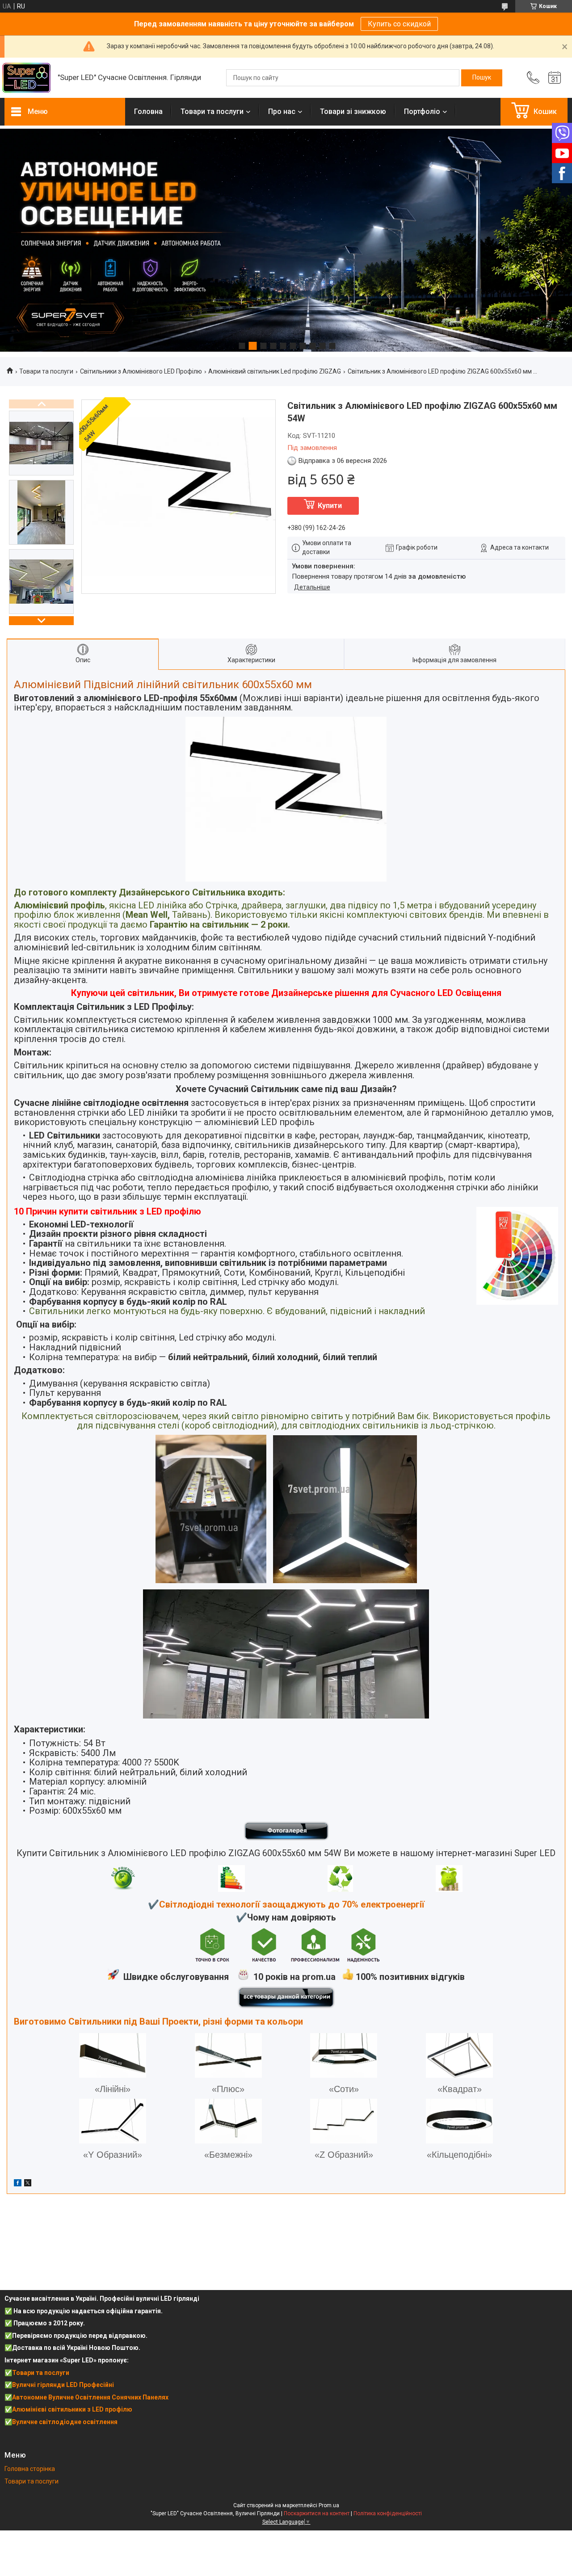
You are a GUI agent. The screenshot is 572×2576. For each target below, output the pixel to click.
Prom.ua (329, 2505)
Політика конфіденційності (388, 2513)
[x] (28, 2184)
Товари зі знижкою (353, 111)
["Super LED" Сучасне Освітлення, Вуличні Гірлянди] (27, 78)
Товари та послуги (212, 111)
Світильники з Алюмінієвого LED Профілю (141, 371)
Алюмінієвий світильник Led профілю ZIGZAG (275, 371)
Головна (148, 111)
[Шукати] (482, 78)
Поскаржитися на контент (317, 2513)
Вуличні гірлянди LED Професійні (63, 2385)
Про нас (282, 111)
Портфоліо (422, 111)
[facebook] (18, 2184)
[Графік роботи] (555, 78)
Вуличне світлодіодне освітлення (65, 2422)
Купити (330, 506)
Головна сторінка (30, 2469)
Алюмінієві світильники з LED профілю (72, 2409)
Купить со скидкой (399, 24)
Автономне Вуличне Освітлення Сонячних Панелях (90, 2397)
